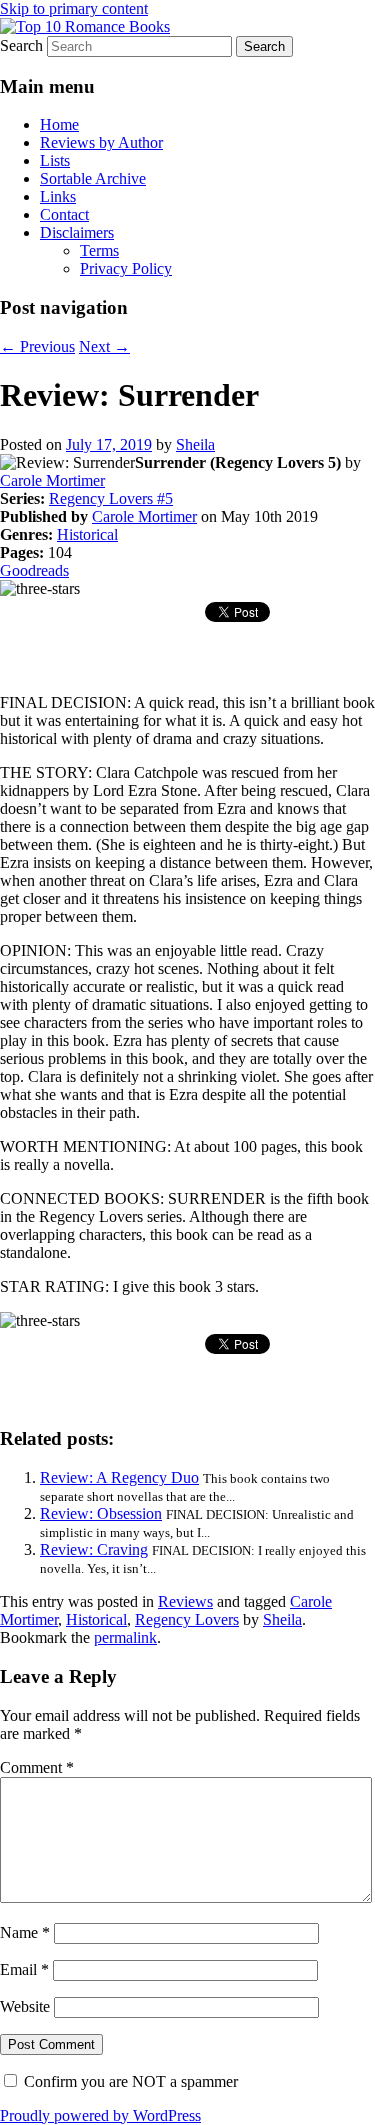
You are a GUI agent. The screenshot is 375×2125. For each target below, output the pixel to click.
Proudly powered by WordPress (100, 2115)
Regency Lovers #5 (111, 498)
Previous (37, 346)
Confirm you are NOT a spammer (129, 2081)
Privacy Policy (126, 268)
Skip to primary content (74, 8)
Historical (87, 534)
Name (25, 1932)
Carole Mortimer (52, 480)
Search (21, 45)
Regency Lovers (187, 1619)
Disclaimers (77, 232)
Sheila (195, 444)
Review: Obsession (101, 1513)
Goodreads (34, 570)
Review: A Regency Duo (119, 1477)
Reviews (185, 1601)
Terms (99, 250)
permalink (125, 1637)
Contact (64, 214)
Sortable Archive (93, 178)
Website (25, 2006)
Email (24, 1969)
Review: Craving (94, 1549)
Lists (55, 160)
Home (59, 124)
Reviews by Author (101, 142)
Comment (37, 1767)
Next (104, 346)
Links (58, 196)
